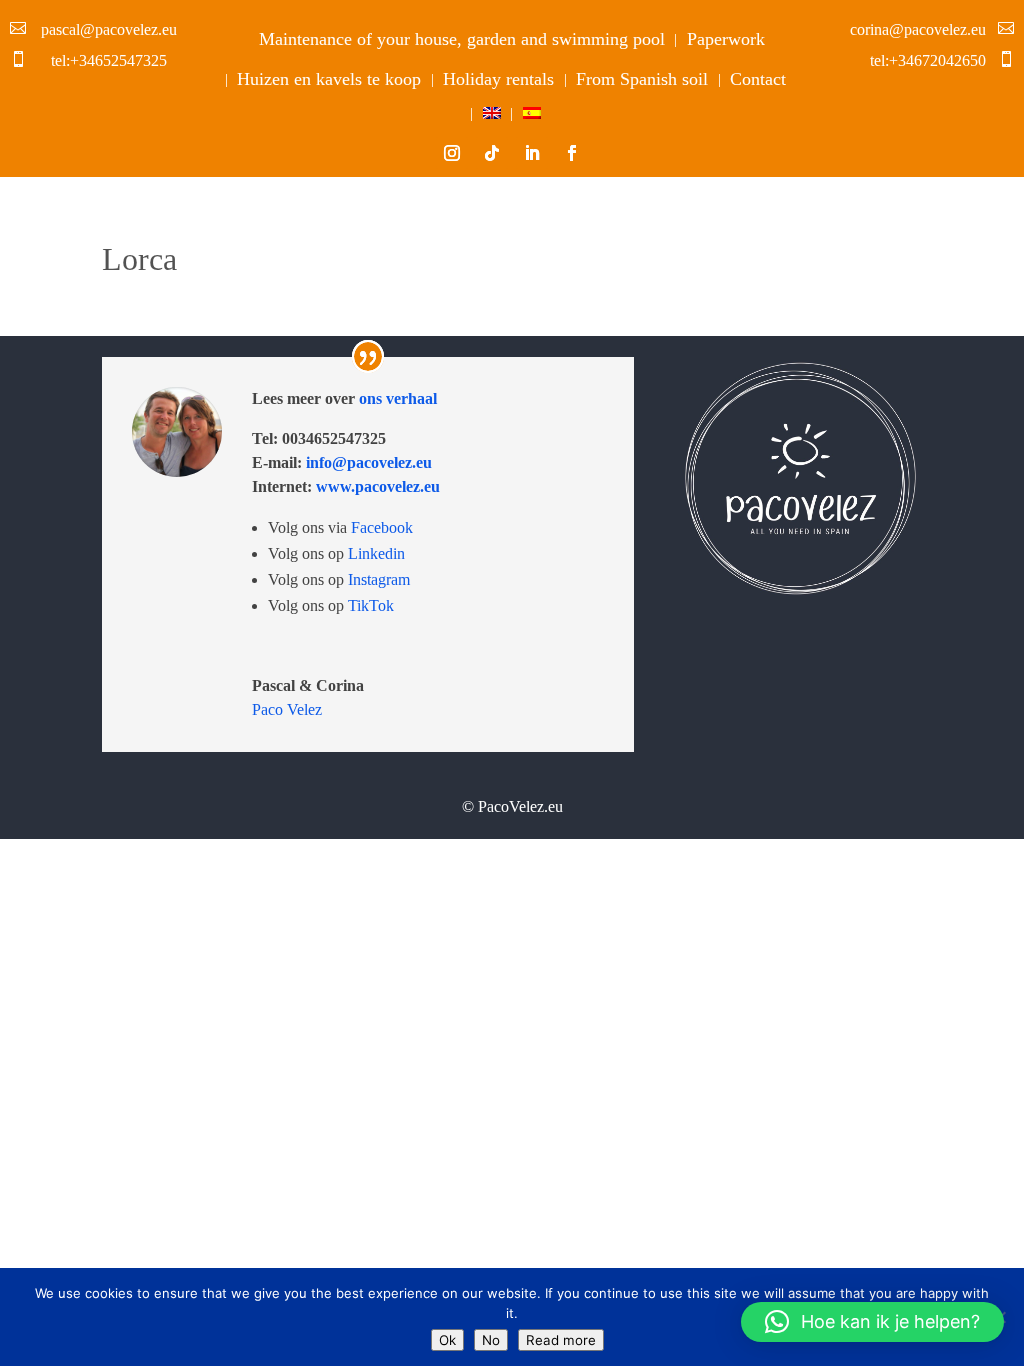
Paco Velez (287, 709)
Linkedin (376, 553)
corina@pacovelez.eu (918, 29)
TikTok (371, 605)
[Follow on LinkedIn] (532, 153)
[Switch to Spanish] (532, 117)
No (491, 1340)
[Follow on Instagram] (452, 153)
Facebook (382, 527)
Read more (561, 1340)
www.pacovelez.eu (378, 486)
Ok (447, 1340)
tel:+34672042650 (928, 60)
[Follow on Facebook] (572, 153)
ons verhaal (396, 398)
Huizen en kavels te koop (329, 79)
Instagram (379, 579)
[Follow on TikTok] (492, 153)
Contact (758, 79)
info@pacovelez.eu (367, 462)
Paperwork (726, 39)
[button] (872, 1322)
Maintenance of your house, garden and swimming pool (462, 39)
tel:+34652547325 (109, 60)
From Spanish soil (642, 79)
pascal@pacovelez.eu (109, 29)
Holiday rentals (498, 79)
